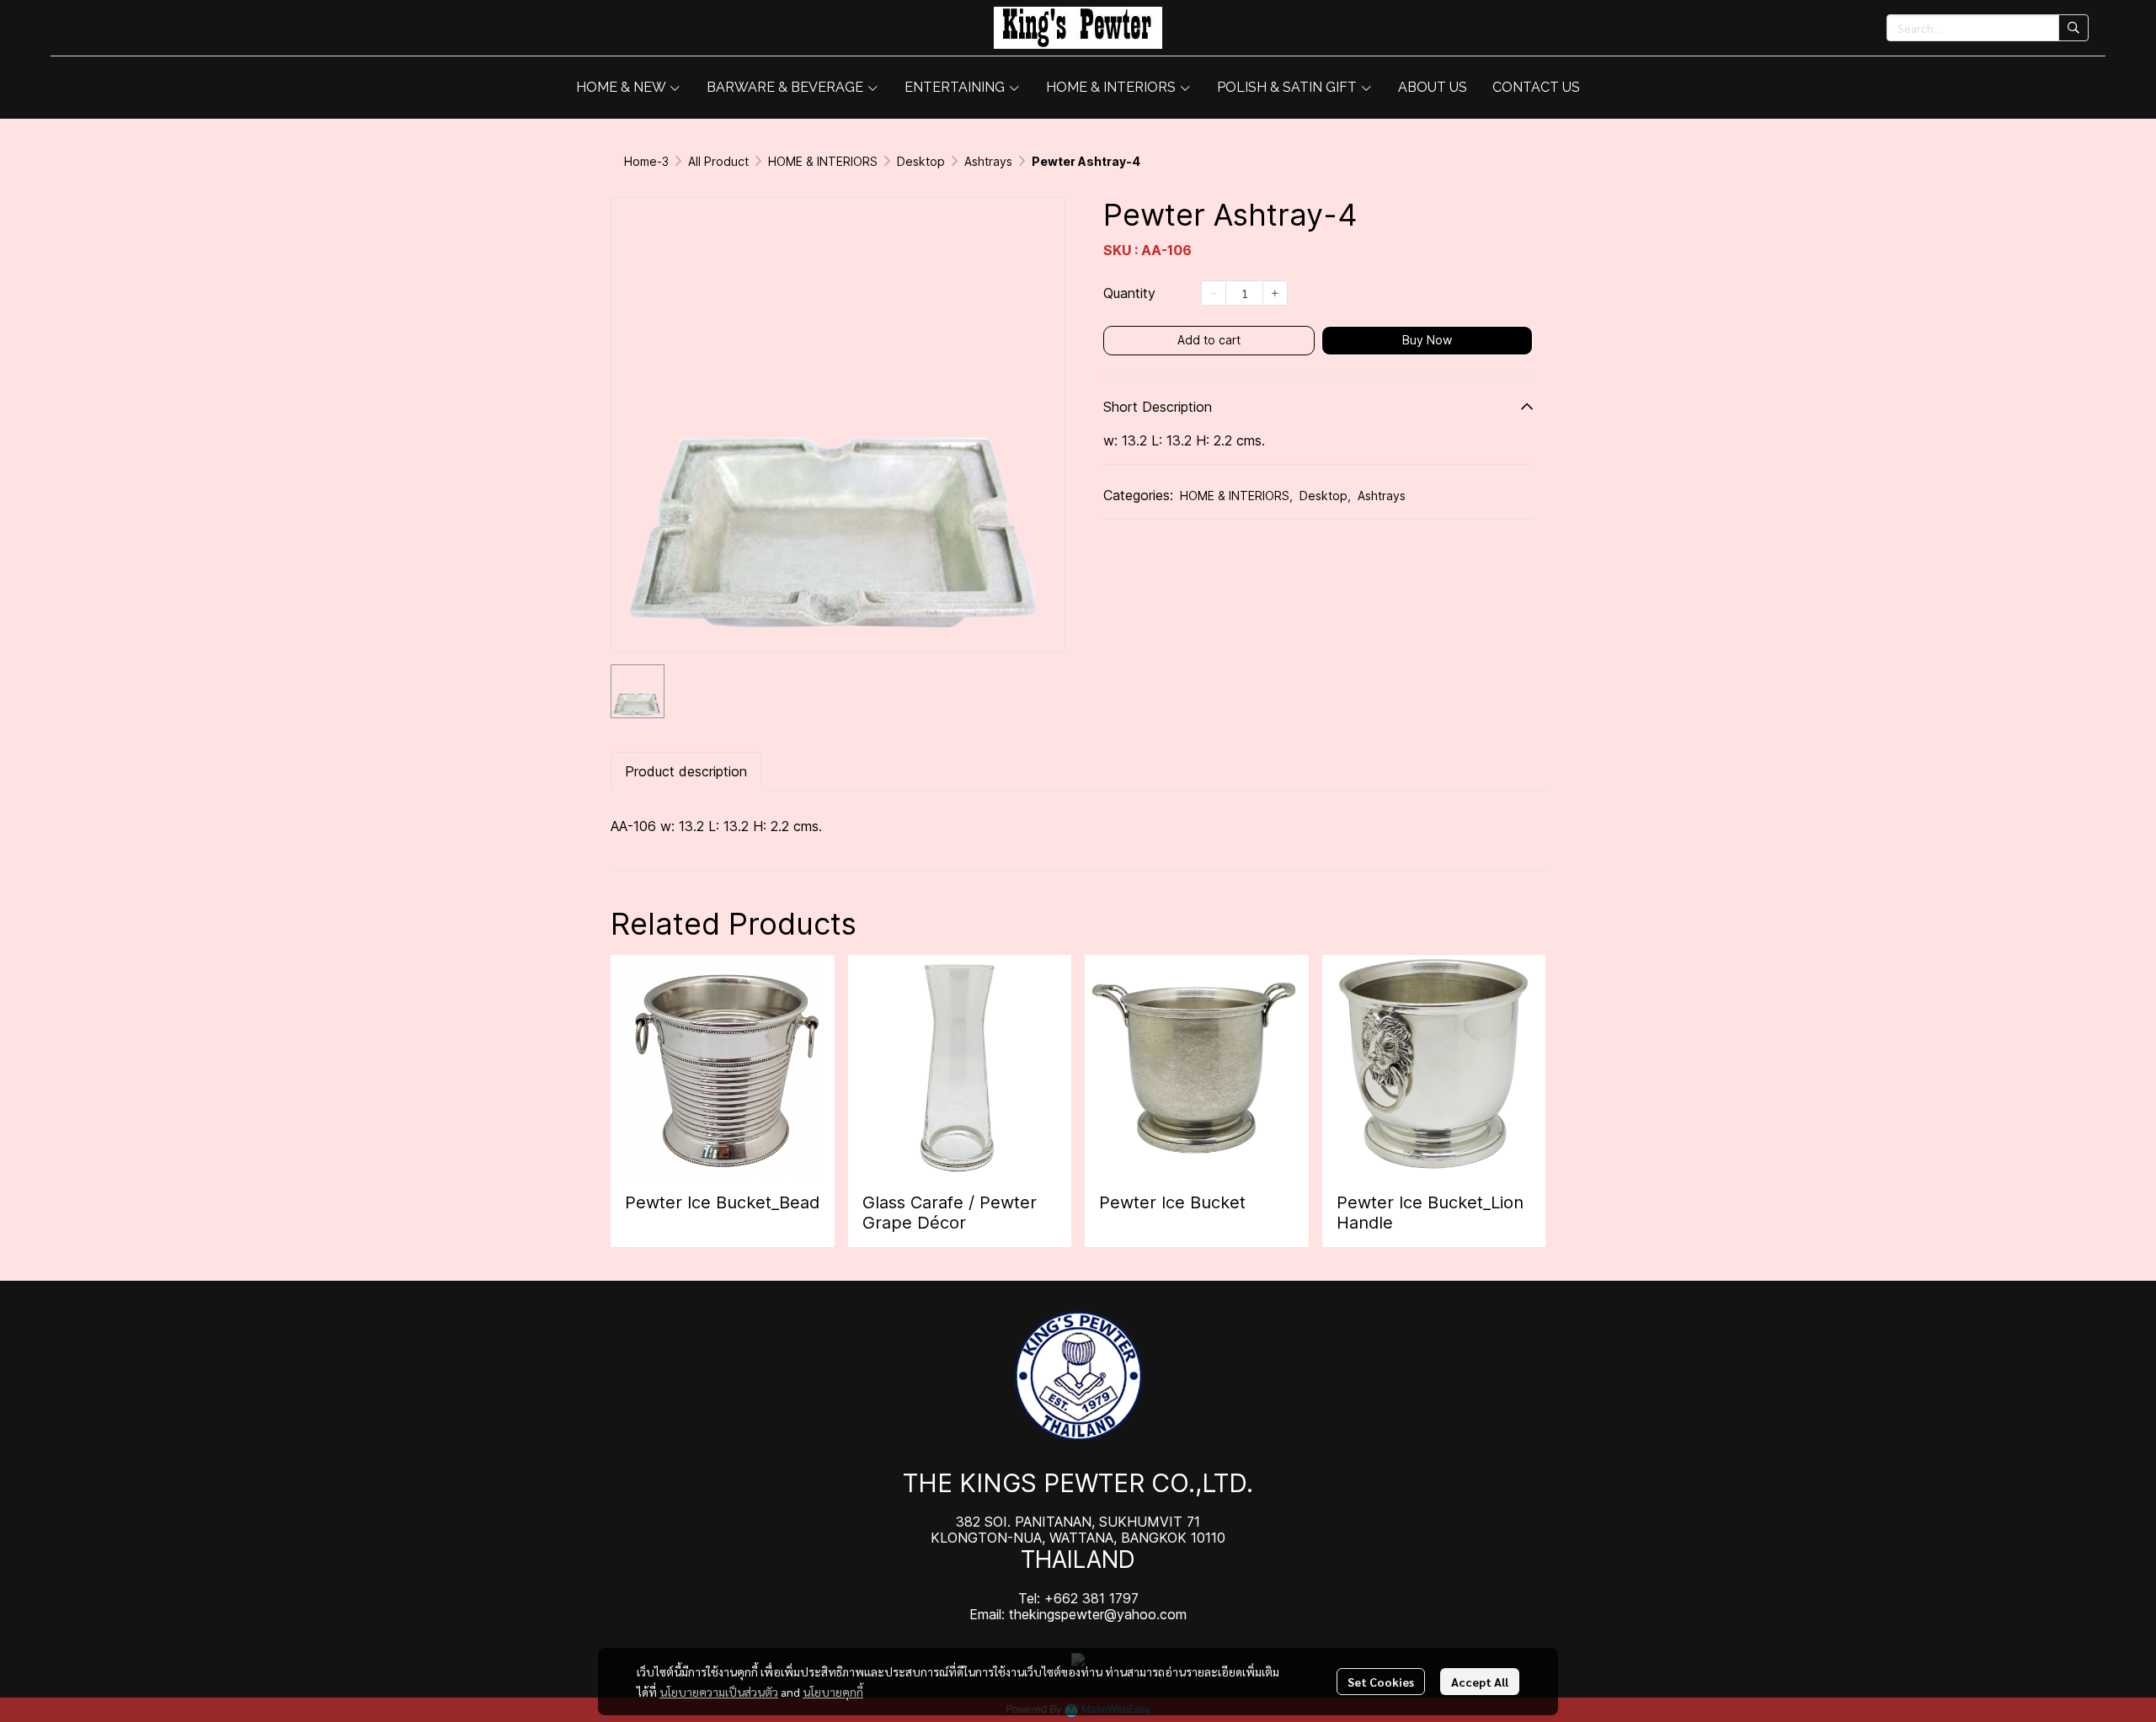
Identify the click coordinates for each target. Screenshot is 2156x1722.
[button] (1988, 28)
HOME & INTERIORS (823, 161)
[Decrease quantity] (1214, 293)
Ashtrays (988, 161)
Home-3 (646, 161)
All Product (718, 161)
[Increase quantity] (1275, 293)
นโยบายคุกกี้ (833, 1692)
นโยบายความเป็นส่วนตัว (719, 1692)
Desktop (921, 161)
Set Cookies (1381, 1682)
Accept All (1480, 1682)
